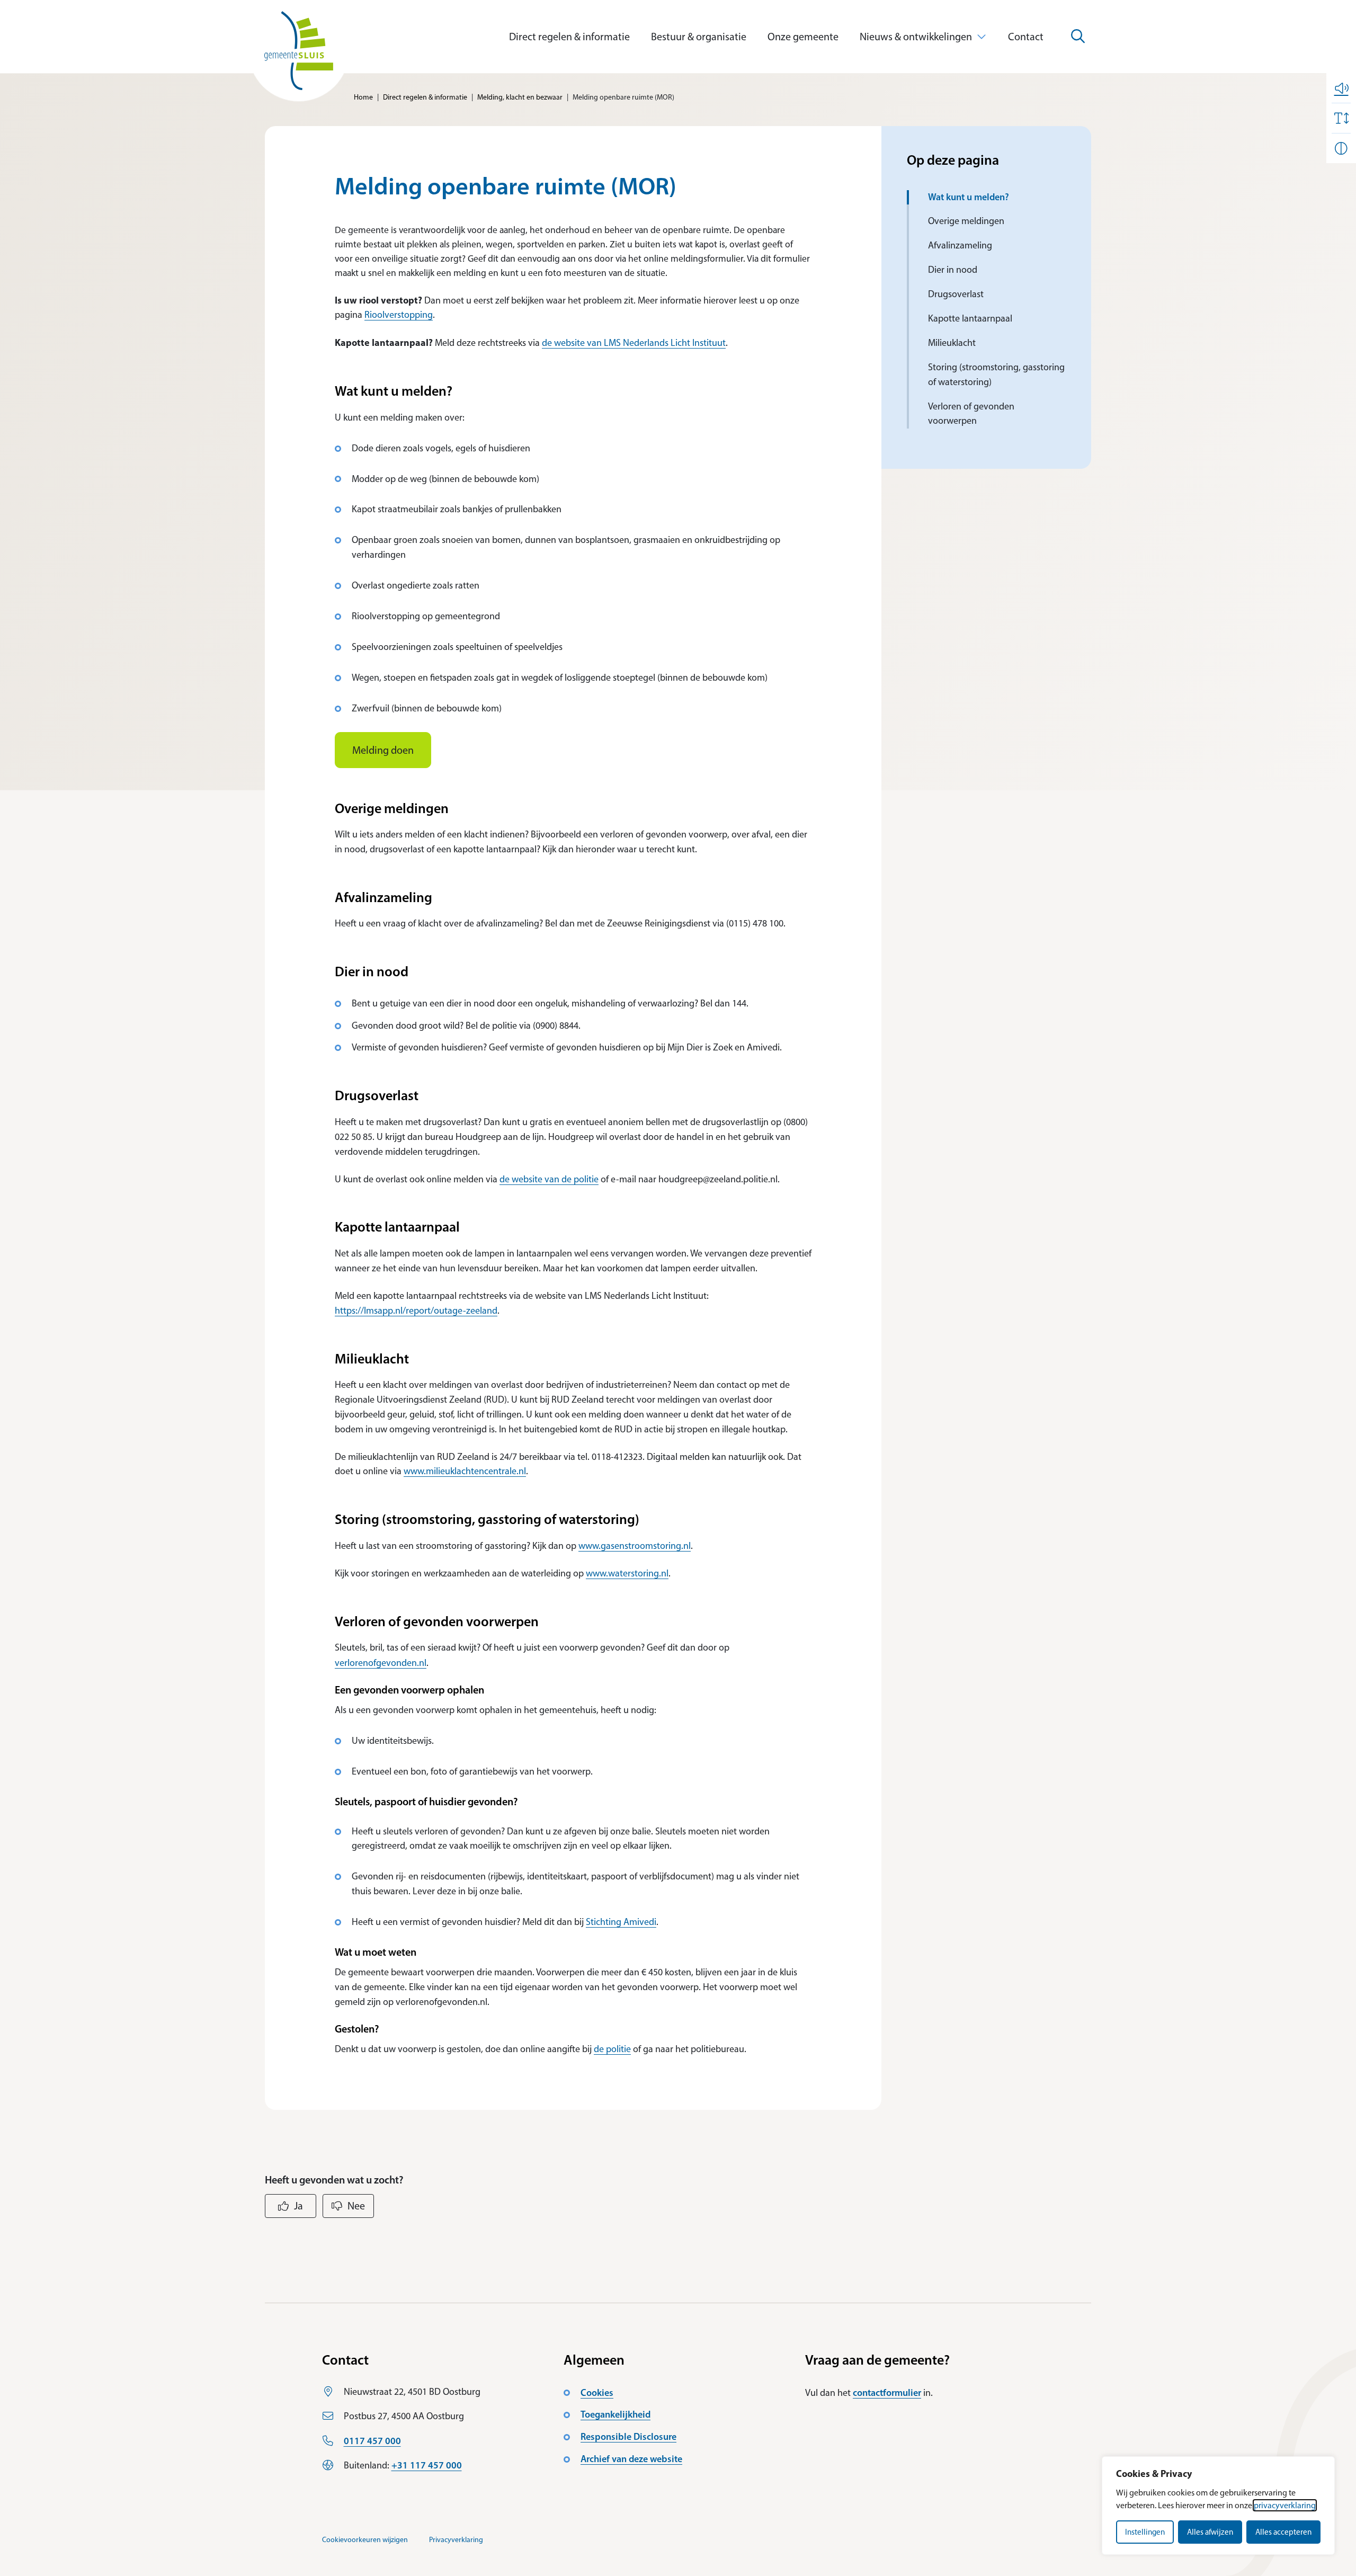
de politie (612, 2049)
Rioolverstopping (399, 315)
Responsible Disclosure (628, 2437)
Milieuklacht (952, 343)
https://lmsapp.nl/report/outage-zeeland (416, 1311)
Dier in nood (953, 270)
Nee (356, 2206)
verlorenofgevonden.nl (381, 1663)
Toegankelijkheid (615, 2414)
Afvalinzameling (960, 245)
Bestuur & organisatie (699, 37)
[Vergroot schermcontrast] (1341, 148)
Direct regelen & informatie (569, 37)
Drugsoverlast (957, 294)
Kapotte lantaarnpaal (970, 318)
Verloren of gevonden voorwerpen (971, 414)
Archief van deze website (631, 2459)
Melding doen (383, 750)
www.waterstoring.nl (627, 1573)
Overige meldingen (966, 221)
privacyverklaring (1285, 2505)
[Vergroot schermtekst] (1341, 118)
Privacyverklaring (456, 2540)
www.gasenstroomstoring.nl (635, 1546)
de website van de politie (549, 1179)
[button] (1341, 88)
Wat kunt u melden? (970, 197)
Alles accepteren (1283, 2532)
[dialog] (1218, 2506)
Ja (298, 2206)
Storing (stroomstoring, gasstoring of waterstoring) (996, 375)
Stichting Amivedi (621, 1922)
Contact (1026, 37)
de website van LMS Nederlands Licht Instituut (634, 343)
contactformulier (887, 2393)
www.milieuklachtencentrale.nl (465, 1471)
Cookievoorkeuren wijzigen (365, 2540)
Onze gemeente (803, 37)
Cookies (597, 2393)
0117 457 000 (372, 2441)
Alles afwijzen (1210, 2532)
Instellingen (1145, 2532)
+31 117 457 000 (427, 2465)
